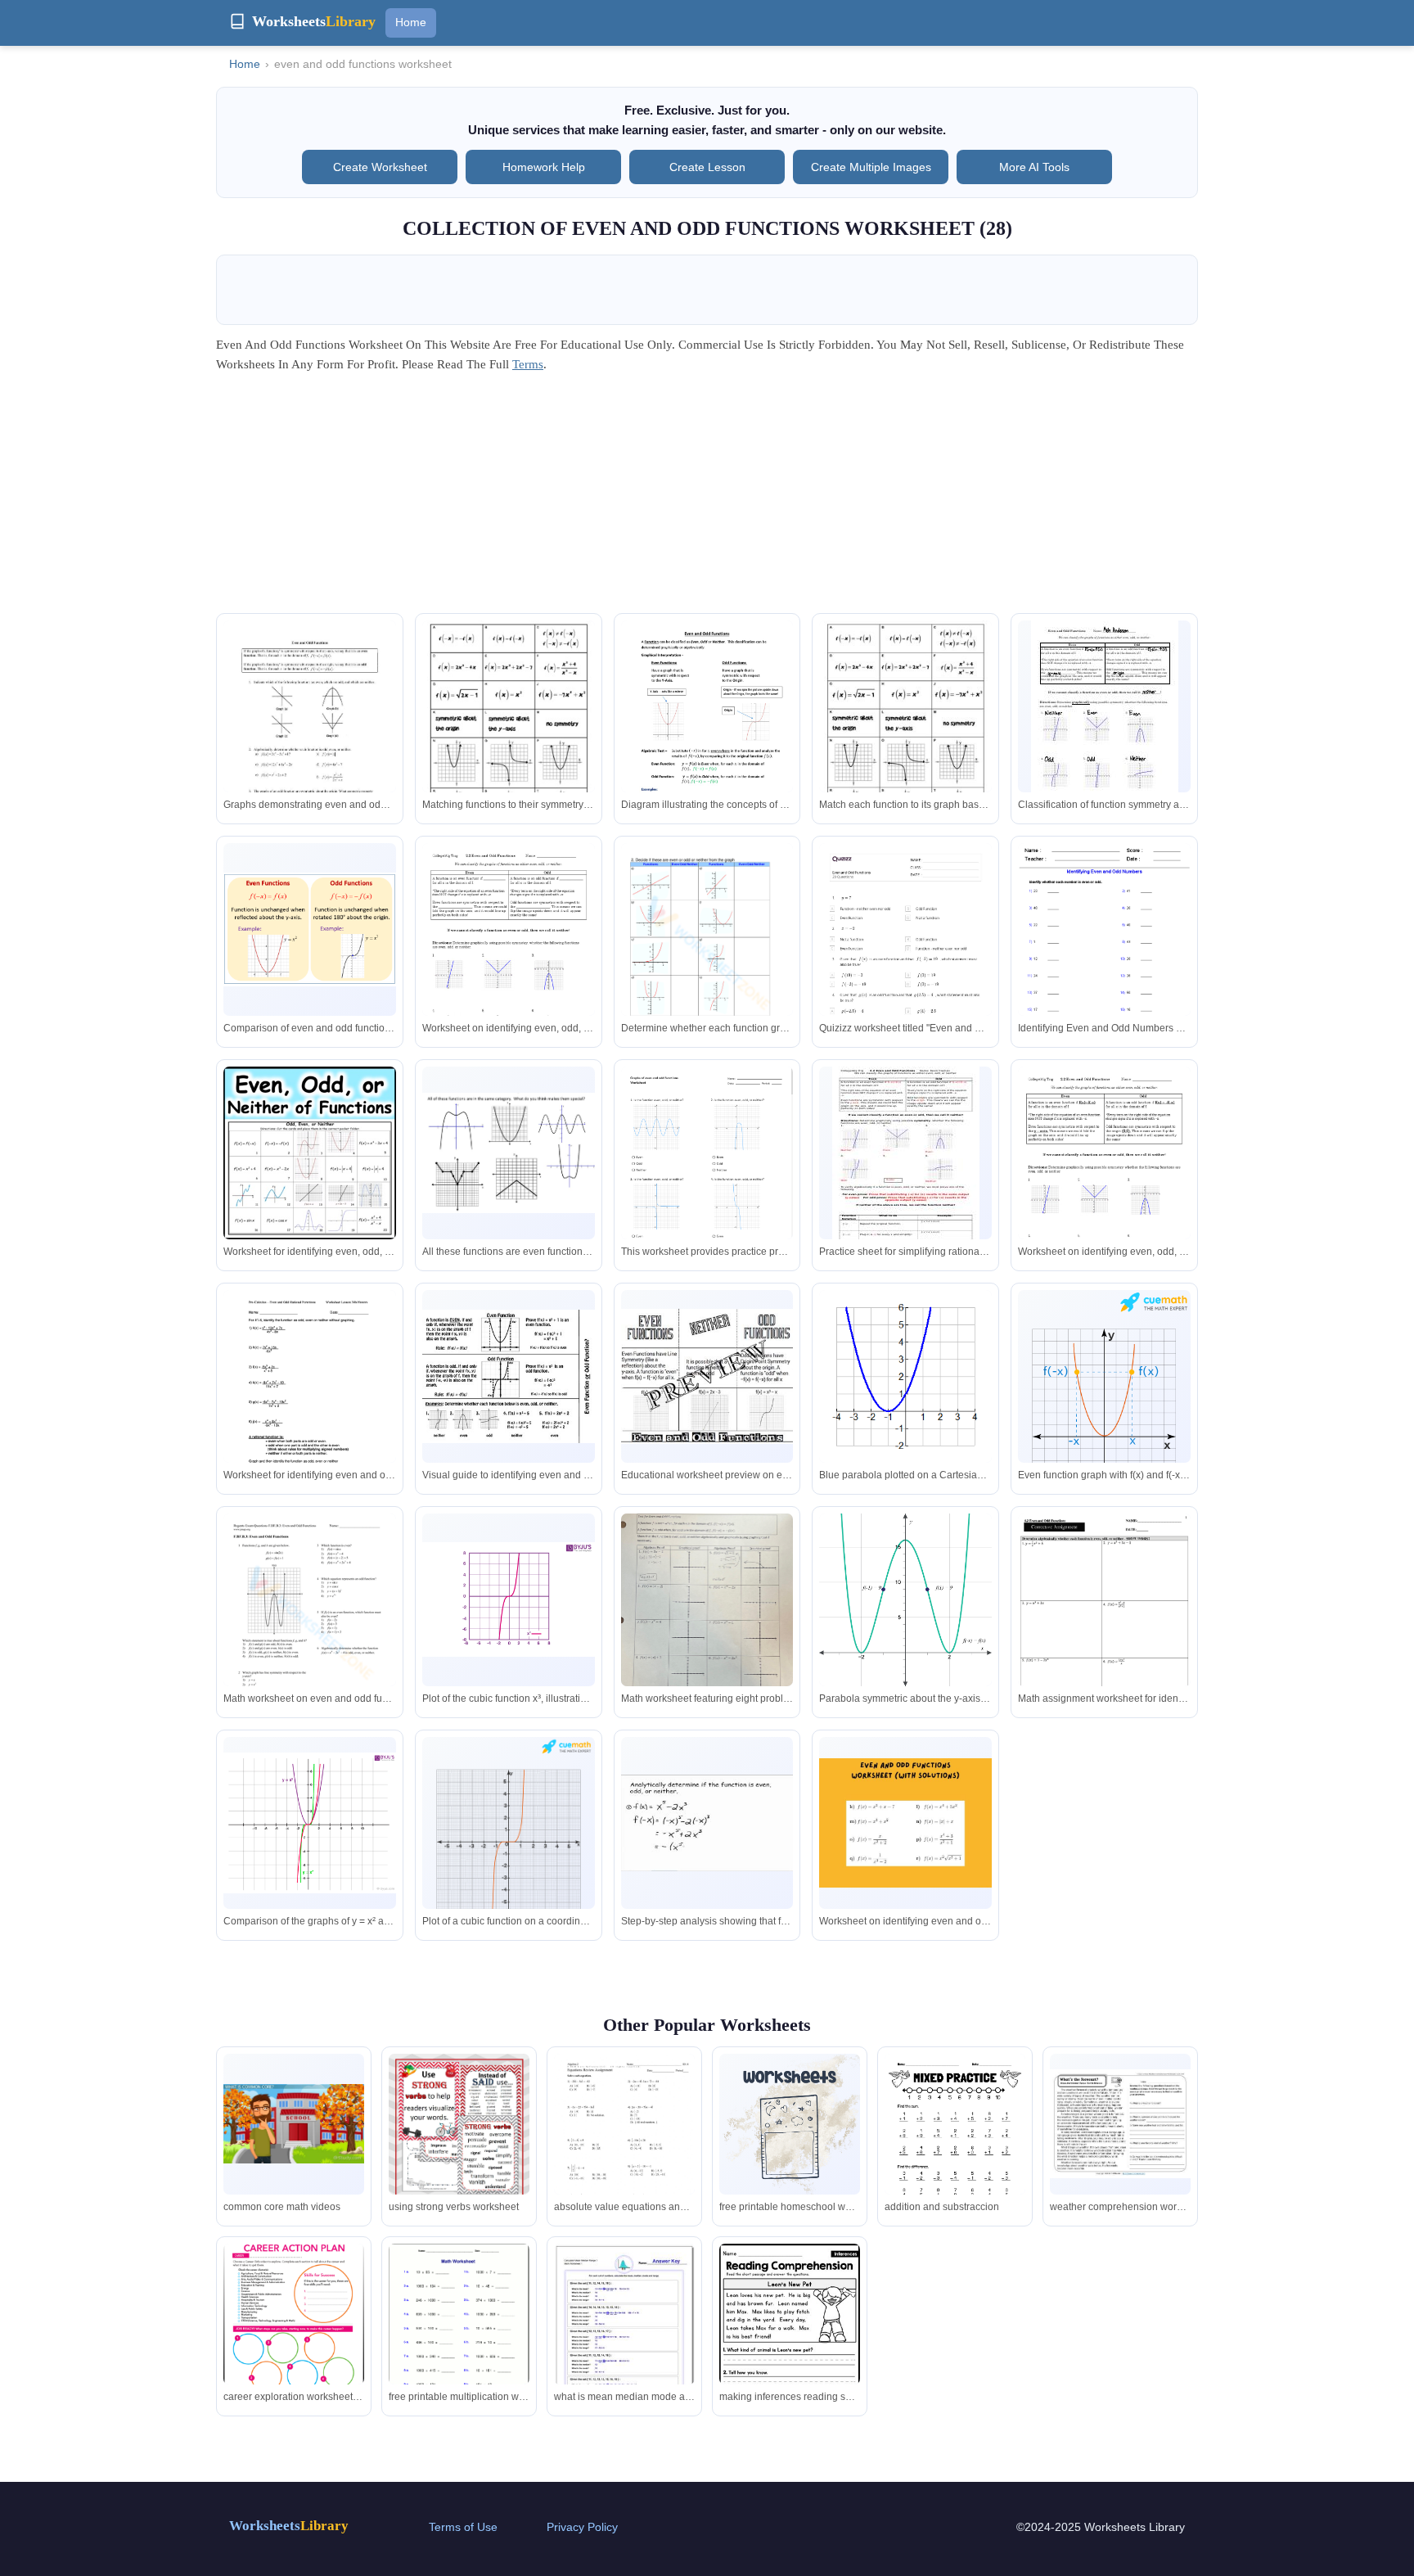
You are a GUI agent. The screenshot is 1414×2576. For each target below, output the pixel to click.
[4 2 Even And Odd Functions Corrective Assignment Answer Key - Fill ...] (1104, 1625)
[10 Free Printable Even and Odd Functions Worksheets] (707, 955)
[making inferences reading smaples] (790, 2332)
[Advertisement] (707, 499)
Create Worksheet (380, 167)
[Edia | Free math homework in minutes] (707, 1178)
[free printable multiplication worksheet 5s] (459, 2335)
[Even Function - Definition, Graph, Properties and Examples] (310, 1823)
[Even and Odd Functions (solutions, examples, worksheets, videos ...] (310, 929)
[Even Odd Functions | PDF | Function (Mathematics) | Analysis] (1104, 1182)
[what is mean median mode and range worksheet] (624, 2332)
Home (411, 22)
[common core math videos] (294, 2124)
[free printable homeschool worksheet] (790, 2124)
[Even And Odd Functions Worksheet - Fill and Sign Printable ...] (310, 1402)
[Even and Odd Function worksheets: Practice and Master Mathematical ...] (509, 732)
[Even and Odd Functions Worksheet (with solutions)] (905, 1823)
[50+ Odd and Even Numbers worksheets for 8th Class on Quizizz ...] (905, 965)
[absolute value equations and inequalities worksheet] (624, 2145)
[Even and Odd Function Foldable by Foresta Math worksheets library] (509, 1376)
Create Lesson (707, 167)
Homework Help (544, 167)
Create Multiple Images (871, 167)
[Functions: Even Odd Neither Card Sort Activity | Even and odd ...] (905, 732)
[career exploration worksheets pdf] (294, 2314)
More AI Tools (1034, 167)
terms (528, 364)
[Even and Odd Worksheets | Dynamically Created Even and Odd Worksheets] (1104, 955)
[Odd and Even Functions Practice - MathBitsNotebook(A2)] (905, 1376)
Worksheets (289, 2526)
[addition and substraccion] (955, 2145)
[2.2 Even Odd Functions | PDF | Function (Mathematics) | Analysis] (509, 958)
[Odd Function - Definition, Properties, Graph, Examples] (509, 1829)
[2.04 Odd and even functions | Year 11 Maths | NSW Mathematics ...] (905, 1601)
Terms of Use (463, 2527)
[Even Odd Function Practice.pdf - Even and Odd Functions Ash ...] (1105, 716)
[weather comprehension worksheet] (1120, 2124)
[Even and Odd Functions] (707, 1823)
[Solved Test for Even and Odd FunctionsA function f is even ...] (707, 1627)
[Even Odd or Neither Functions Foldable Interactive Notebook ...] (707, 1376)
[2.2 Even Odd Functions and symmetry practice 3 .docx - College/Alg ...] (906, 1162)
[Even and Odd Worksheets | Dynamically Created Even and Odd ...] (509, 1153)
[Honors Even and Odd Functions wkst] (310, 732)
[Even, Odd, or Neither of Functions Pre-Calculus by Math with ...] (310, 1153)
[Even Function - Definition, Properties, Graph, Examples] (1104, 1386)
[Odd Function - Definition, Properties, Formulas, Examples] (509, 1599)
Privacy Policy (582, 2527)
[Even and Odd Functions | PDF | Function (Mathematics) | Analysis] (707, 735)
